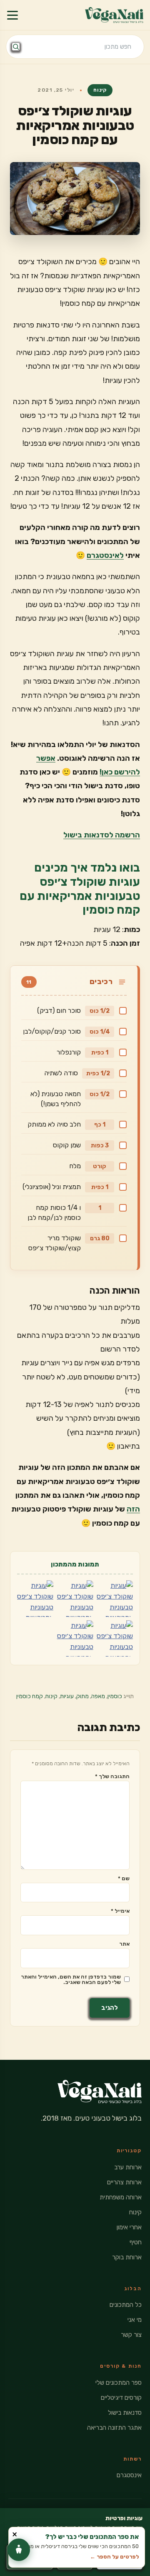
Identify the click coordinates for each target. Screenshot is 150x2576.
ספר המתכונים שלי (119, 2383)
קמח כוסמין (30, 1696)
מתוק (82, 1696)
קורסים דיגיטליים (121, 2398)
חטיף (136, 2242)
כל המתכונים (126, 2305)
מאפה (98, 1696)
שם (124, 1878)
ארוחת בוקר (127, 2257)
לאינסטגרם (105, 555)
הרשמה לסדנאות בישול (102, 835)
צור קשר (131, 2335)
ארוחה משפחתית (121, 2197)
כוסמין (115, 1696)
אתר (124, 1944)
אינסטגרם (129, 2475)
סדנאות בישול (125, 2413)
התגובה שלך (112, 1776)
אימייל (120, 1911)
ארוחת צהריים (124, 2182)
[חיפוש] (16, 47)
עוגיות (67, 1696)
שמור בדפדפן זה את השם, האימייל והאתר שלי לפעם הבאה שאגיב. (71, 1979)
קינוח (100, 90)
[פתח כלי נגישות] (19, 2550)
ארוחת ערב (128, 2167)
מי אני (135, 2320)
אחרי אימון (129, 2227)
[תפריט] (12, 15)
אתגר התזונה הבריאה (114, 2428)
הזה (133, 1509)
